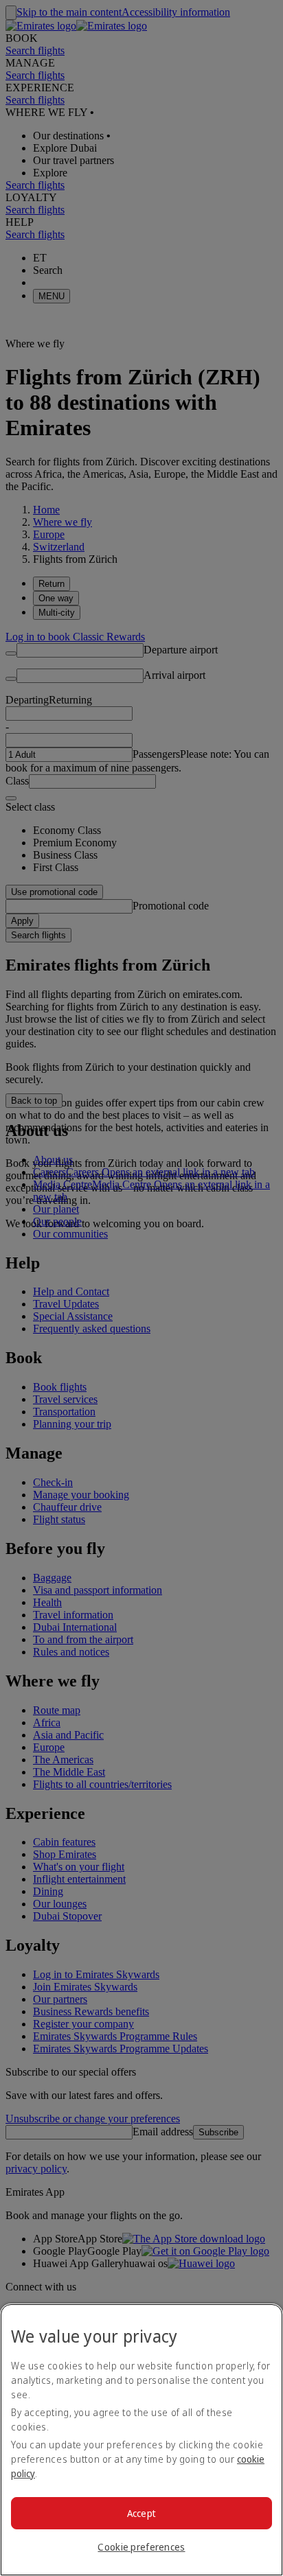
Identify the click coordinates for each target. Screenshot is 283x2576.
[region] (141, 2440)
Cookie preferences (141, 2547)
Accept (142, 2513)
